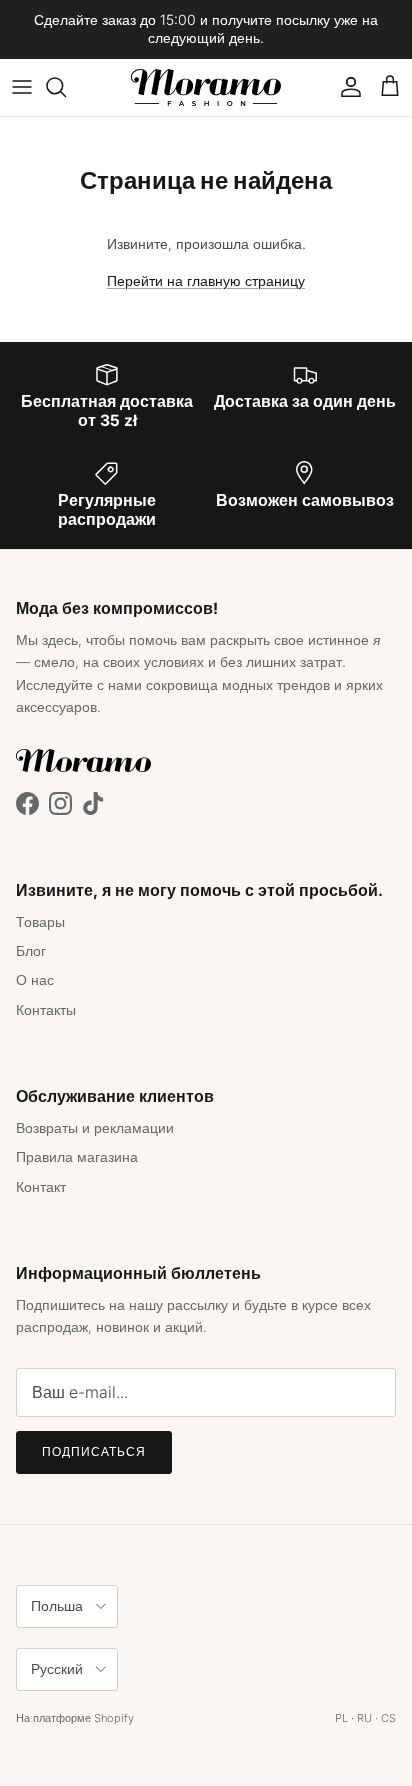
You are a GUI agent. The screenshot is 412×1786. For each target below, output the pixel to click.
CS (388, 1718)
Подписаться (94, 1451)
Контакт (41, 1186)
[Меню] (22, 87)
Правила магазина (77, 1156)
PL (341, 1718)
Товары (40, 921)
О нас (35, 979)
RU (364, 1718)
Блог (31, 950)
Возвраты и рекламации (95, 1127)
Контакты (46, 1009)
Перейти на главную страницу (206, 280)
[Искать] (66, 87)
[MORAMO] (206, 87)
